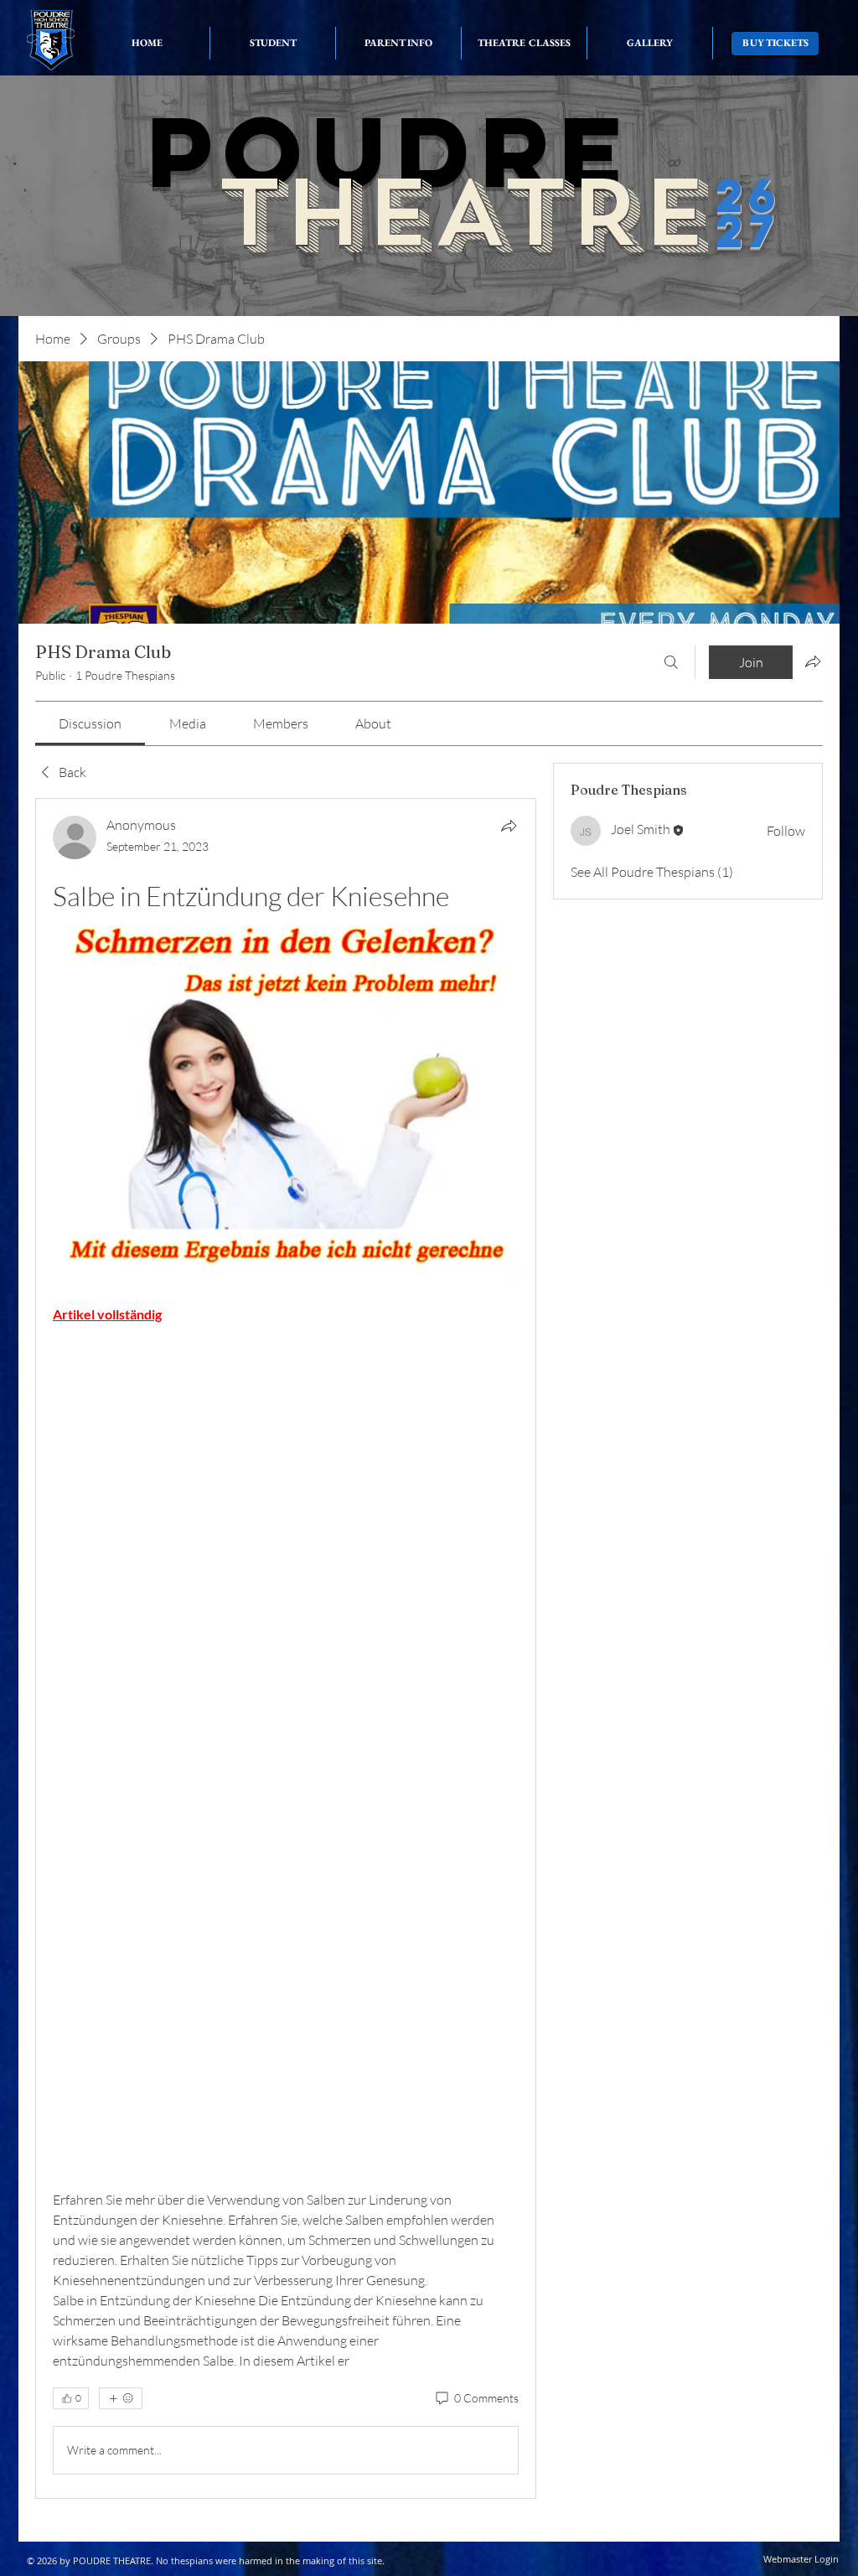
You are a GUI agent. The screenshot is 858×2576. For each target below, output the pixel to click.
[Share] (509, 826)
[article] (286, 1648)
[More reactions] (121, 2398)
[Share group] (813, 661)
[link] (90, 723)
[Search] (671, 662)
